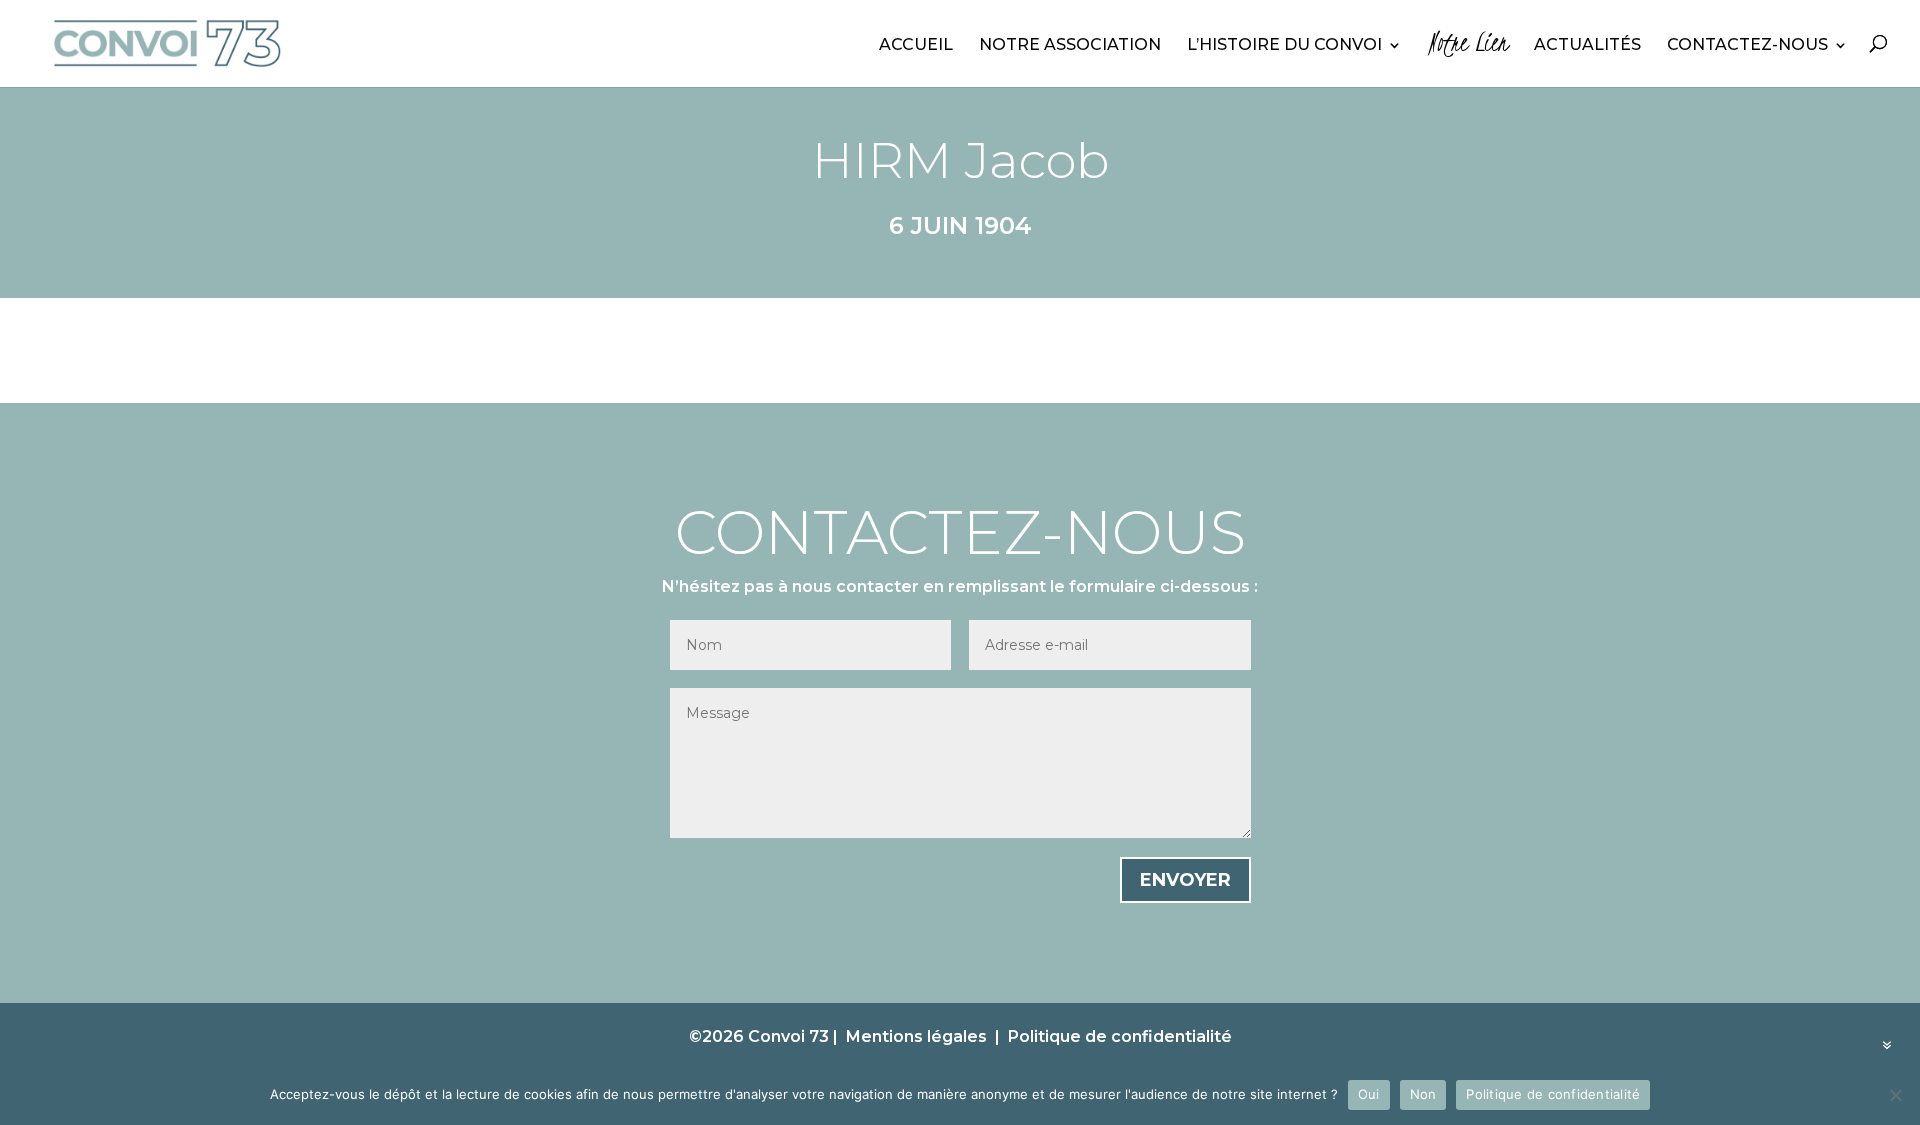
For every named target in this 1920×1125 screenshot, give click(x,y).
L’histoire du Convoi (1284, 46)
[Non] (1895, 1095)
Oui (1369, 1094)
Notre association (1070, 46)
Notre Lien (1468, 48)
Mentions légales (916, 1036)
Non (1423, 1094)
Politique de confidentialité (1120, 1036)
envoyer (1185, 880)
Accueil (916, 46)
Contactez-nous (1747, 46)
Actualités (1587, 46)
